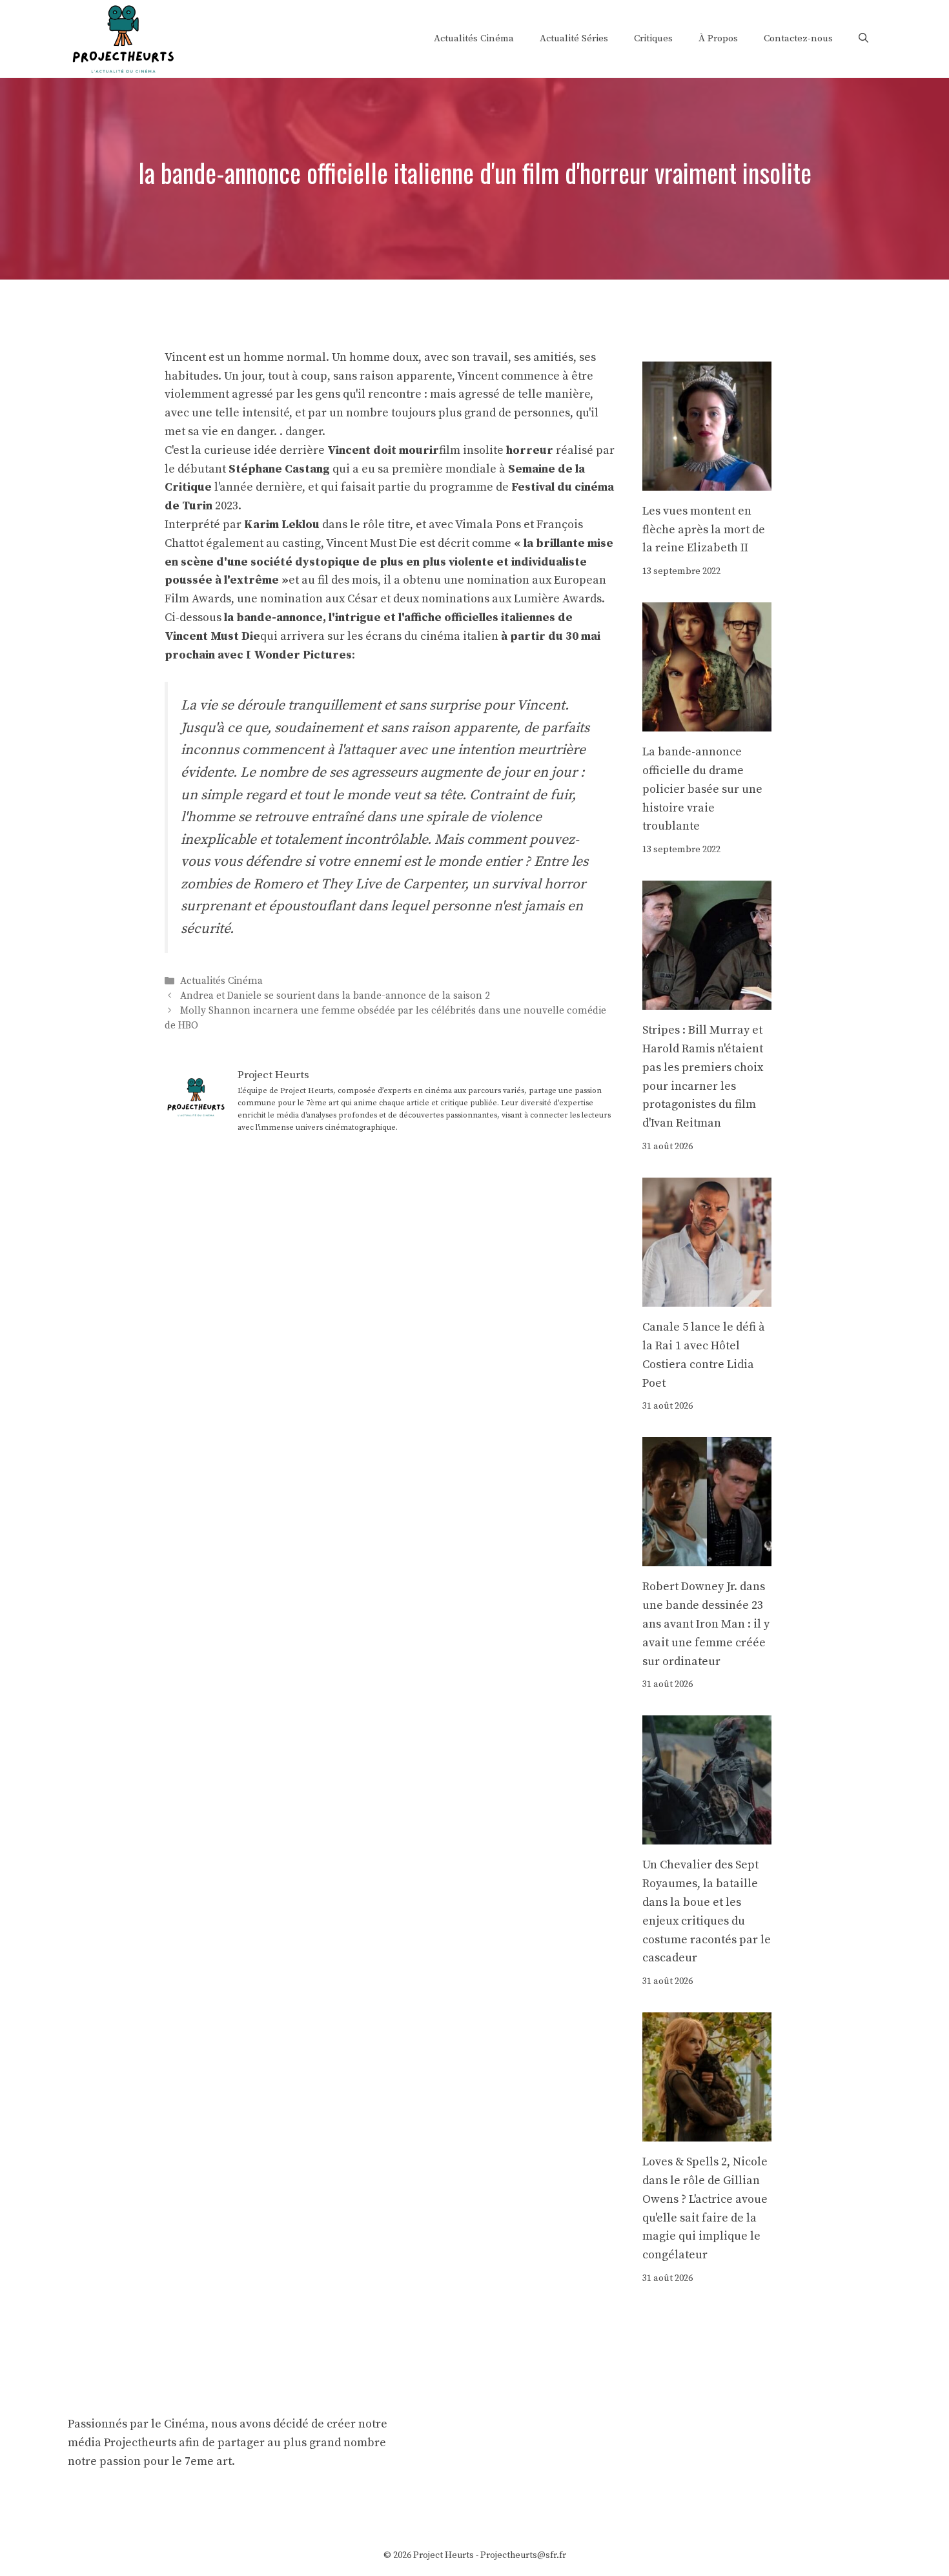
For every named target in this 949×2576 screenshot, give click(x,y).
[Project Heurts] (123, 38)
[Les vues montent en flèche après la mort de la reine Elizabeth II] (707, 481)
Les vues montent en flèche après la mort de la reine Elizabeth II (704, 530)
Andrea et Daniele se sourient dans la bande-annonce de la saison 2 (335, 996)
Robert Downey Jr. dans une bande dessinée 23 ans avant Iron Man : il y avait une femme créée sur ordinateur (706, 1624)
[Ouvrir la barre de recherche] (863, 39)
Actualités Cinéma (474, 38)
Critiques (653, 38)
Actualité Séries (574, 38)
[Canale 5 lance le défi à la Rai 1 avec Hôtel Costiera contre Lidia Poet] (707, 1297)
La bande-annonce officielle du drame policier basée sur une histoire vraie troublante (702, 789)
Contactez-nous (798, 38)
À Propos (718, 38)
